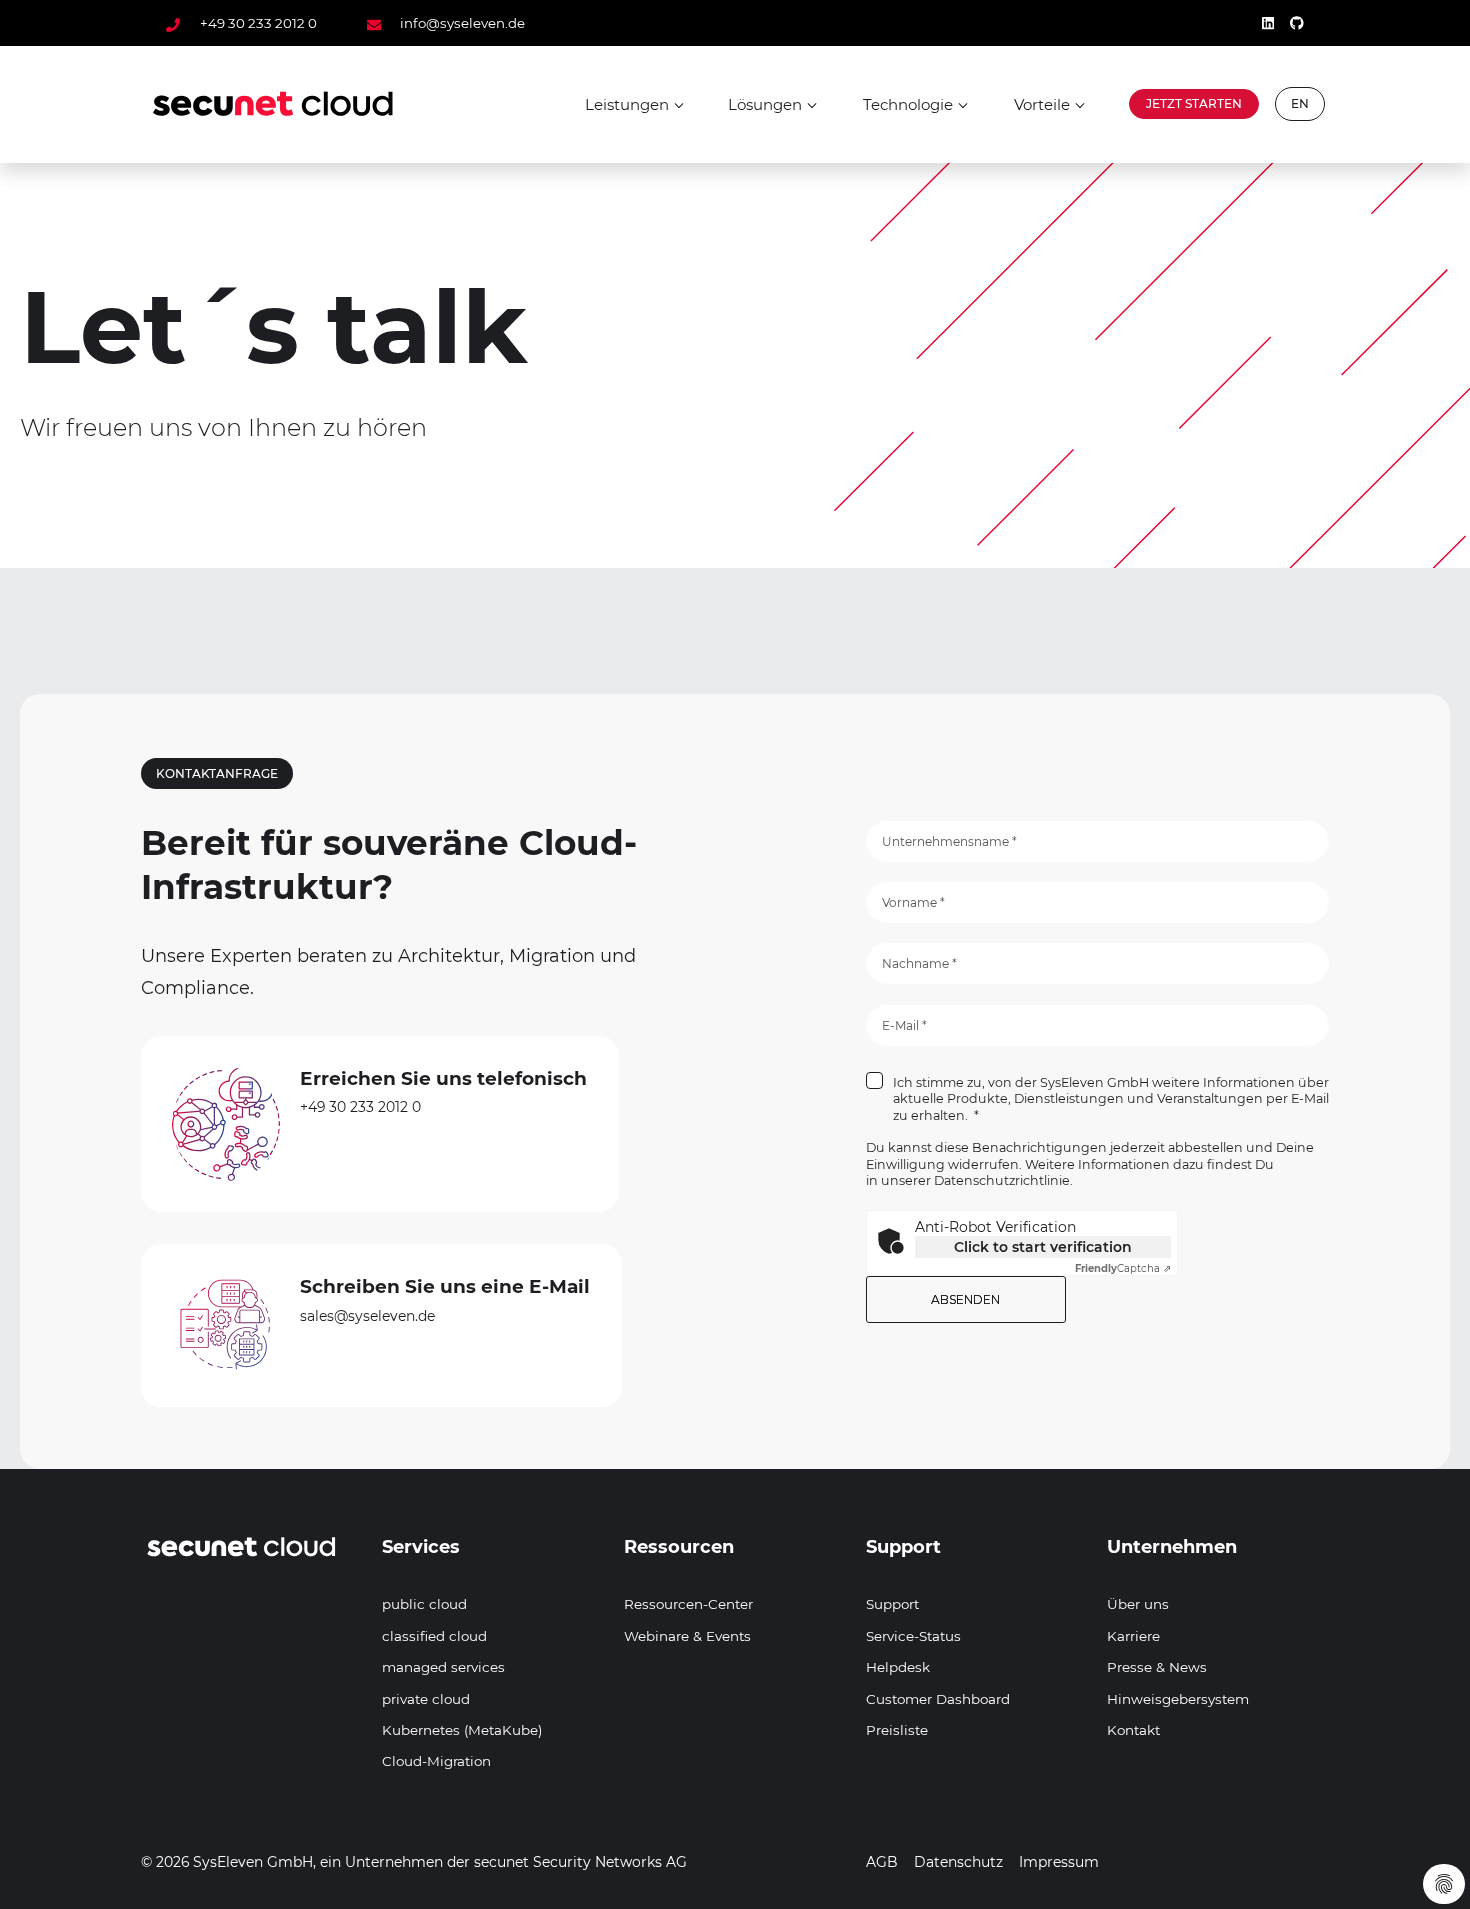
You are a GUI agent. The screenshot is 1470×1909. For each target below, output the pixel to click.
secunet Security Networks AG (580, 1862)
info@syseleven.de (461, 23)
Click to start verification (1043, 1247)
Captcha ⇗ (1123, 1268)
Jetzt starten (1194, 103)
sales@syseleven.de (367, 1316)
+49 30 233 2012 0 (258, 23)
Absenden (965, 1299)
